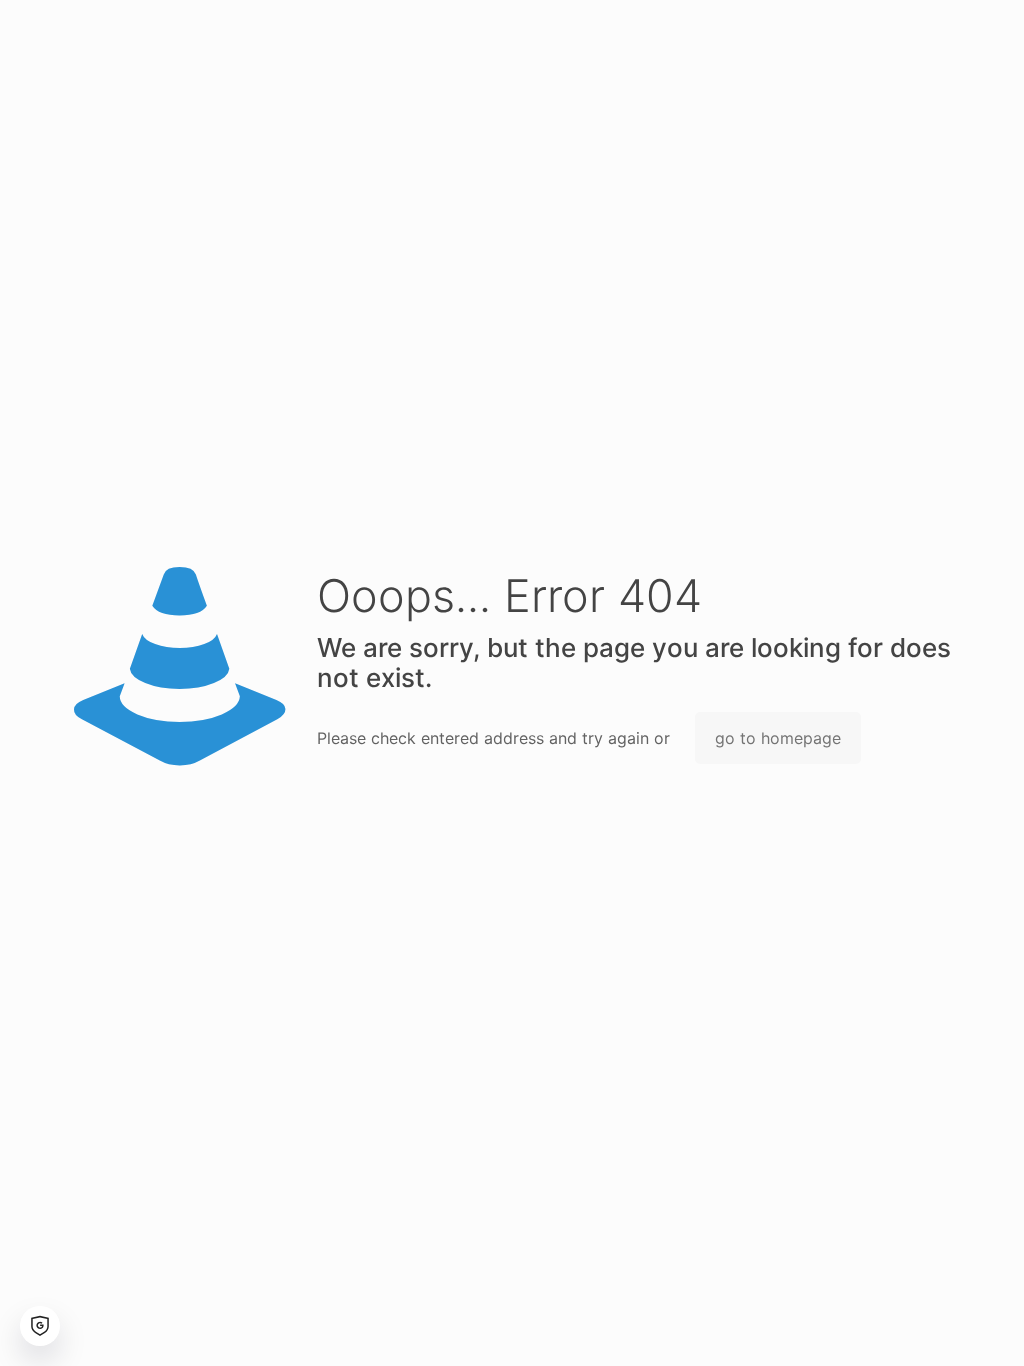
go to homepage (778, 738)
